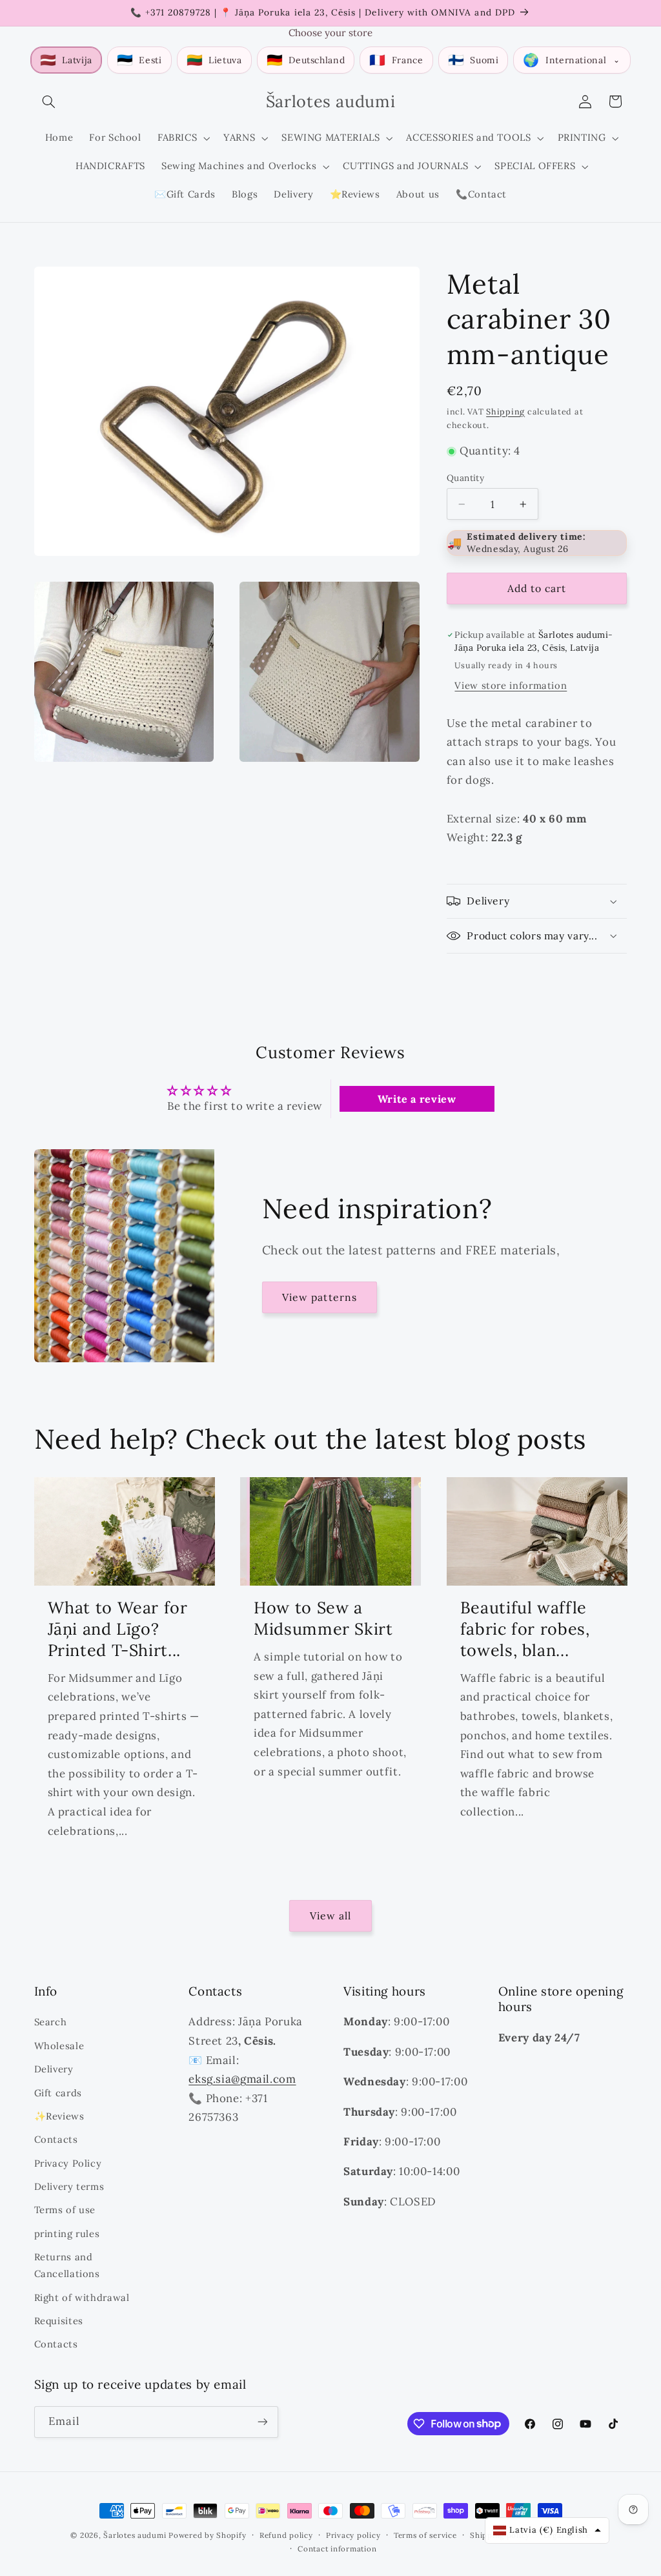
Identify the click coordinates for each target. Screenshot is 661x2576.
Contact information (337, 2549)
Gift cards (58, 2093)
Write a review (417, 1099)
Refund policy (286, 2535)
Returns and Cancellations (67, 2265)
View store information (511, 685)
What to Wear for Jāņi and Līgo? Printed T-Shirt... (118, 1629)
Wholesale (59, 2046)
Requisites (59, 2321)
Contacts (56, 2139)
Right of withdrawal (82, 2297)
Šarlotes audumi (135, 2535)
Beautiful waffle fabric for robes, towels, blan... (525, 1629)
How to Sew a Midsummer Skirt (323, 1618)
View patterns (320, 1297)
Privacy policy (353, 2535)
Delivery (54, 2069)
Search (51, 2022)
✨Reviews (59, 2116)
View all (330, 1916)
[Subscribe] (262, 2422)
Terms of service (425, 2535)
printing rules (67, 2234)
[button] (49, 101)
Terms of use (65, 2210)
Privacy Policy (68, 2163)
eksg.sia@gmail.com (242, 2079)
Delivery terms (69, 2186)
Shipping (505, 411)
